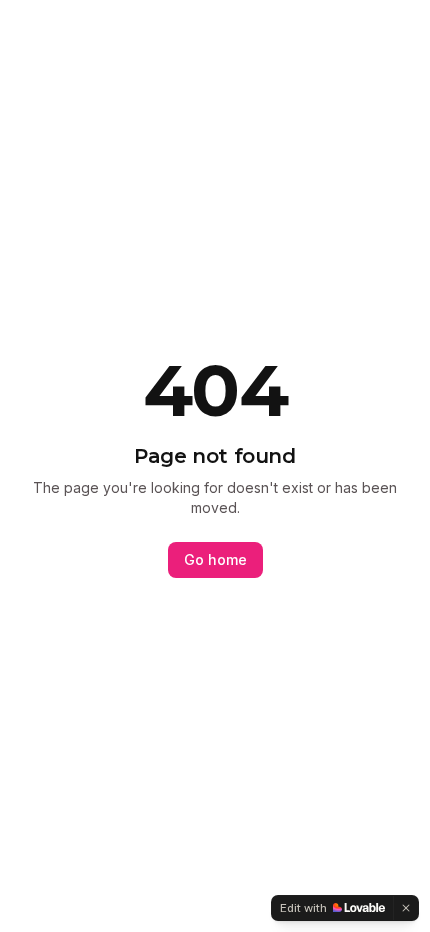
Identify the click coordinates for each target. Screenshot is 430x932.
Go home (215, 559)
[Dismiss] (406, 908)
